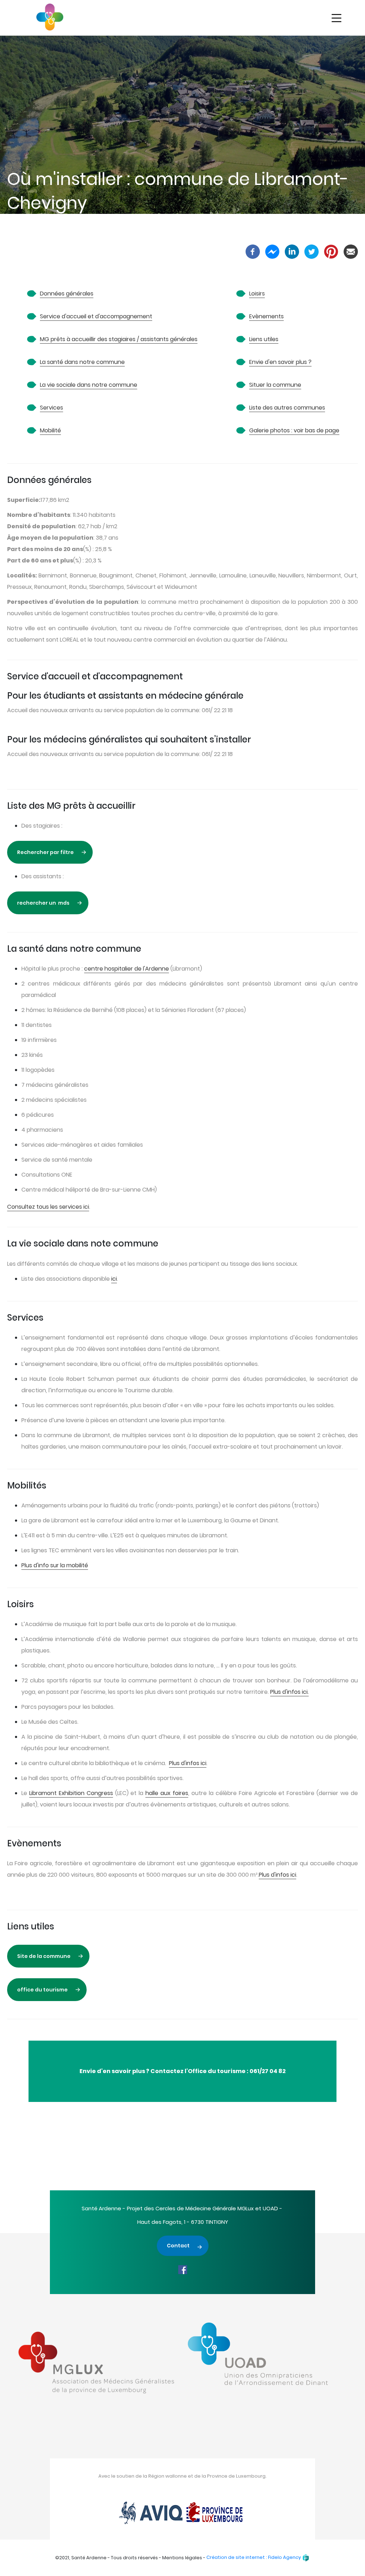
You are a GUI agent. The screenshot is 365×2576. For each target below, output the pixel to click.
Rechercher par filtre (45, 852)
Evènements (266, 316)
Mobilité (50, 430)
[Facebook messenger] (272, 251)
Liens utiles (264, 339)
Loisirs (257, 294)
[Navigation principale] (336, 19)
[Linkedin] (292, 251)
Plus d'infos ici (188, 1763)
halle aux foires (167, 1793)
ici (114, 1279)
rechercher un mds (43, 903)
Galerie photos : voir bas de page (294, 430)
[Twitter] (312, 251)
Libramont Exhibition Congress (71, 1793)
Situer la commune (275, 385)
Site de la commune (44, 1956)
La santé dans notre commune (82, 362)
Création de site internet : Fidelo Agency (254, 2557)
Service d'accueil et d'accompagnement (96, 316)
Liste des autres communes (287, 408)
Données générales (67, 294)
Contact (178, 2246)
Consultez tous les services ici (48, 1207)
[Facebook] (253, 251)
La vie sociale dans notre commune (89, 385)
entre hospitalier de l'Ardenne (128, 969)
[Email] (351, 251)
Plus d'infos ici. (289, 1692)
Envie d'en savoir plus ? (280, 362)
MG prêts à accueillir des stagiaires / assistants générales (119, 339)
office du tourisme (42, 1990)
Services (52, 408)
